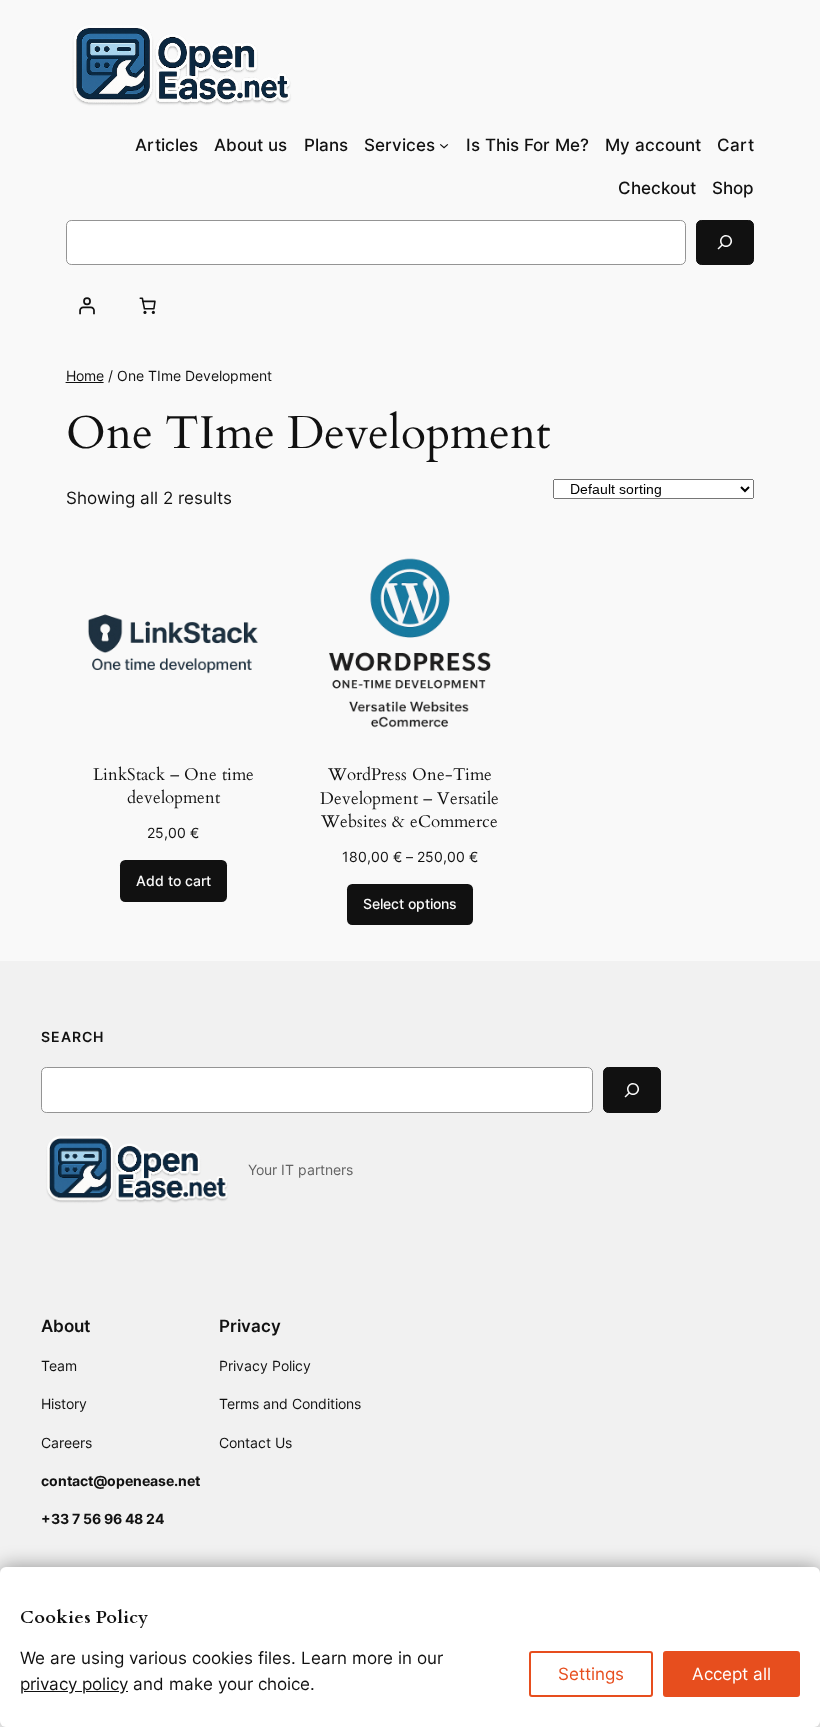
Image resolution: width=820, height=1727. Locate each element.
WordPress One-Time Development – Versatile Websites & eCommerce (409, 798)
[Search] (725, 242)
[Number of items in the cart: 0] (148, 305)
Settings (591, 1674)
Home (85, 375)
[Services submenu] (444, 145)
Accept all (731, 1674)
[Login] (87, 305)
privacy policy (74, 1684)
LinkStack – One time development (173, 786)
